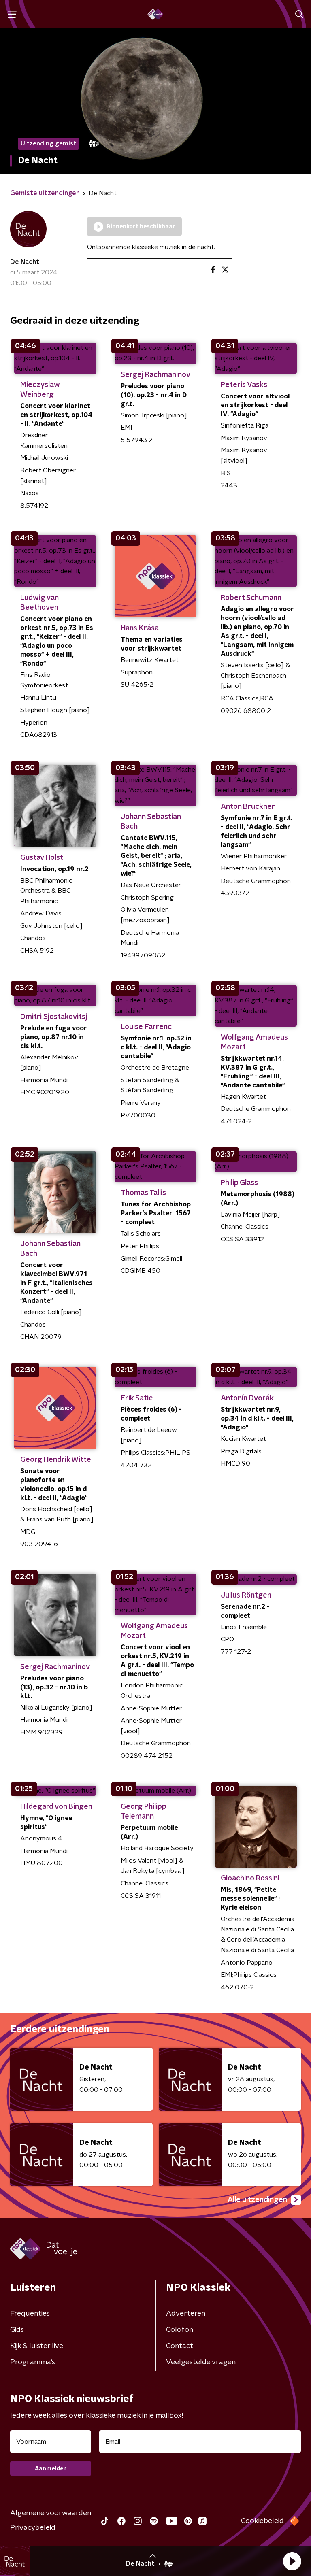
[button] (292, 2561)
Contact (180, 2346)
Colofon (180, 2330)
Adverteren (186, 2314)
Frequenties (30, 2314)
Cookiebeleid (262, 2521)
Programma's (33, 2362)
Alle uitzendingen (257, 2200)
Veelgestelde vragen (201, 2362)
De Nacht (25, 262)
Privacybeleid (33, 2528)
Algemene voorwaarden (51, 2513)
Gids (17, 2330)
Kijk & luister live (37, 2346)
